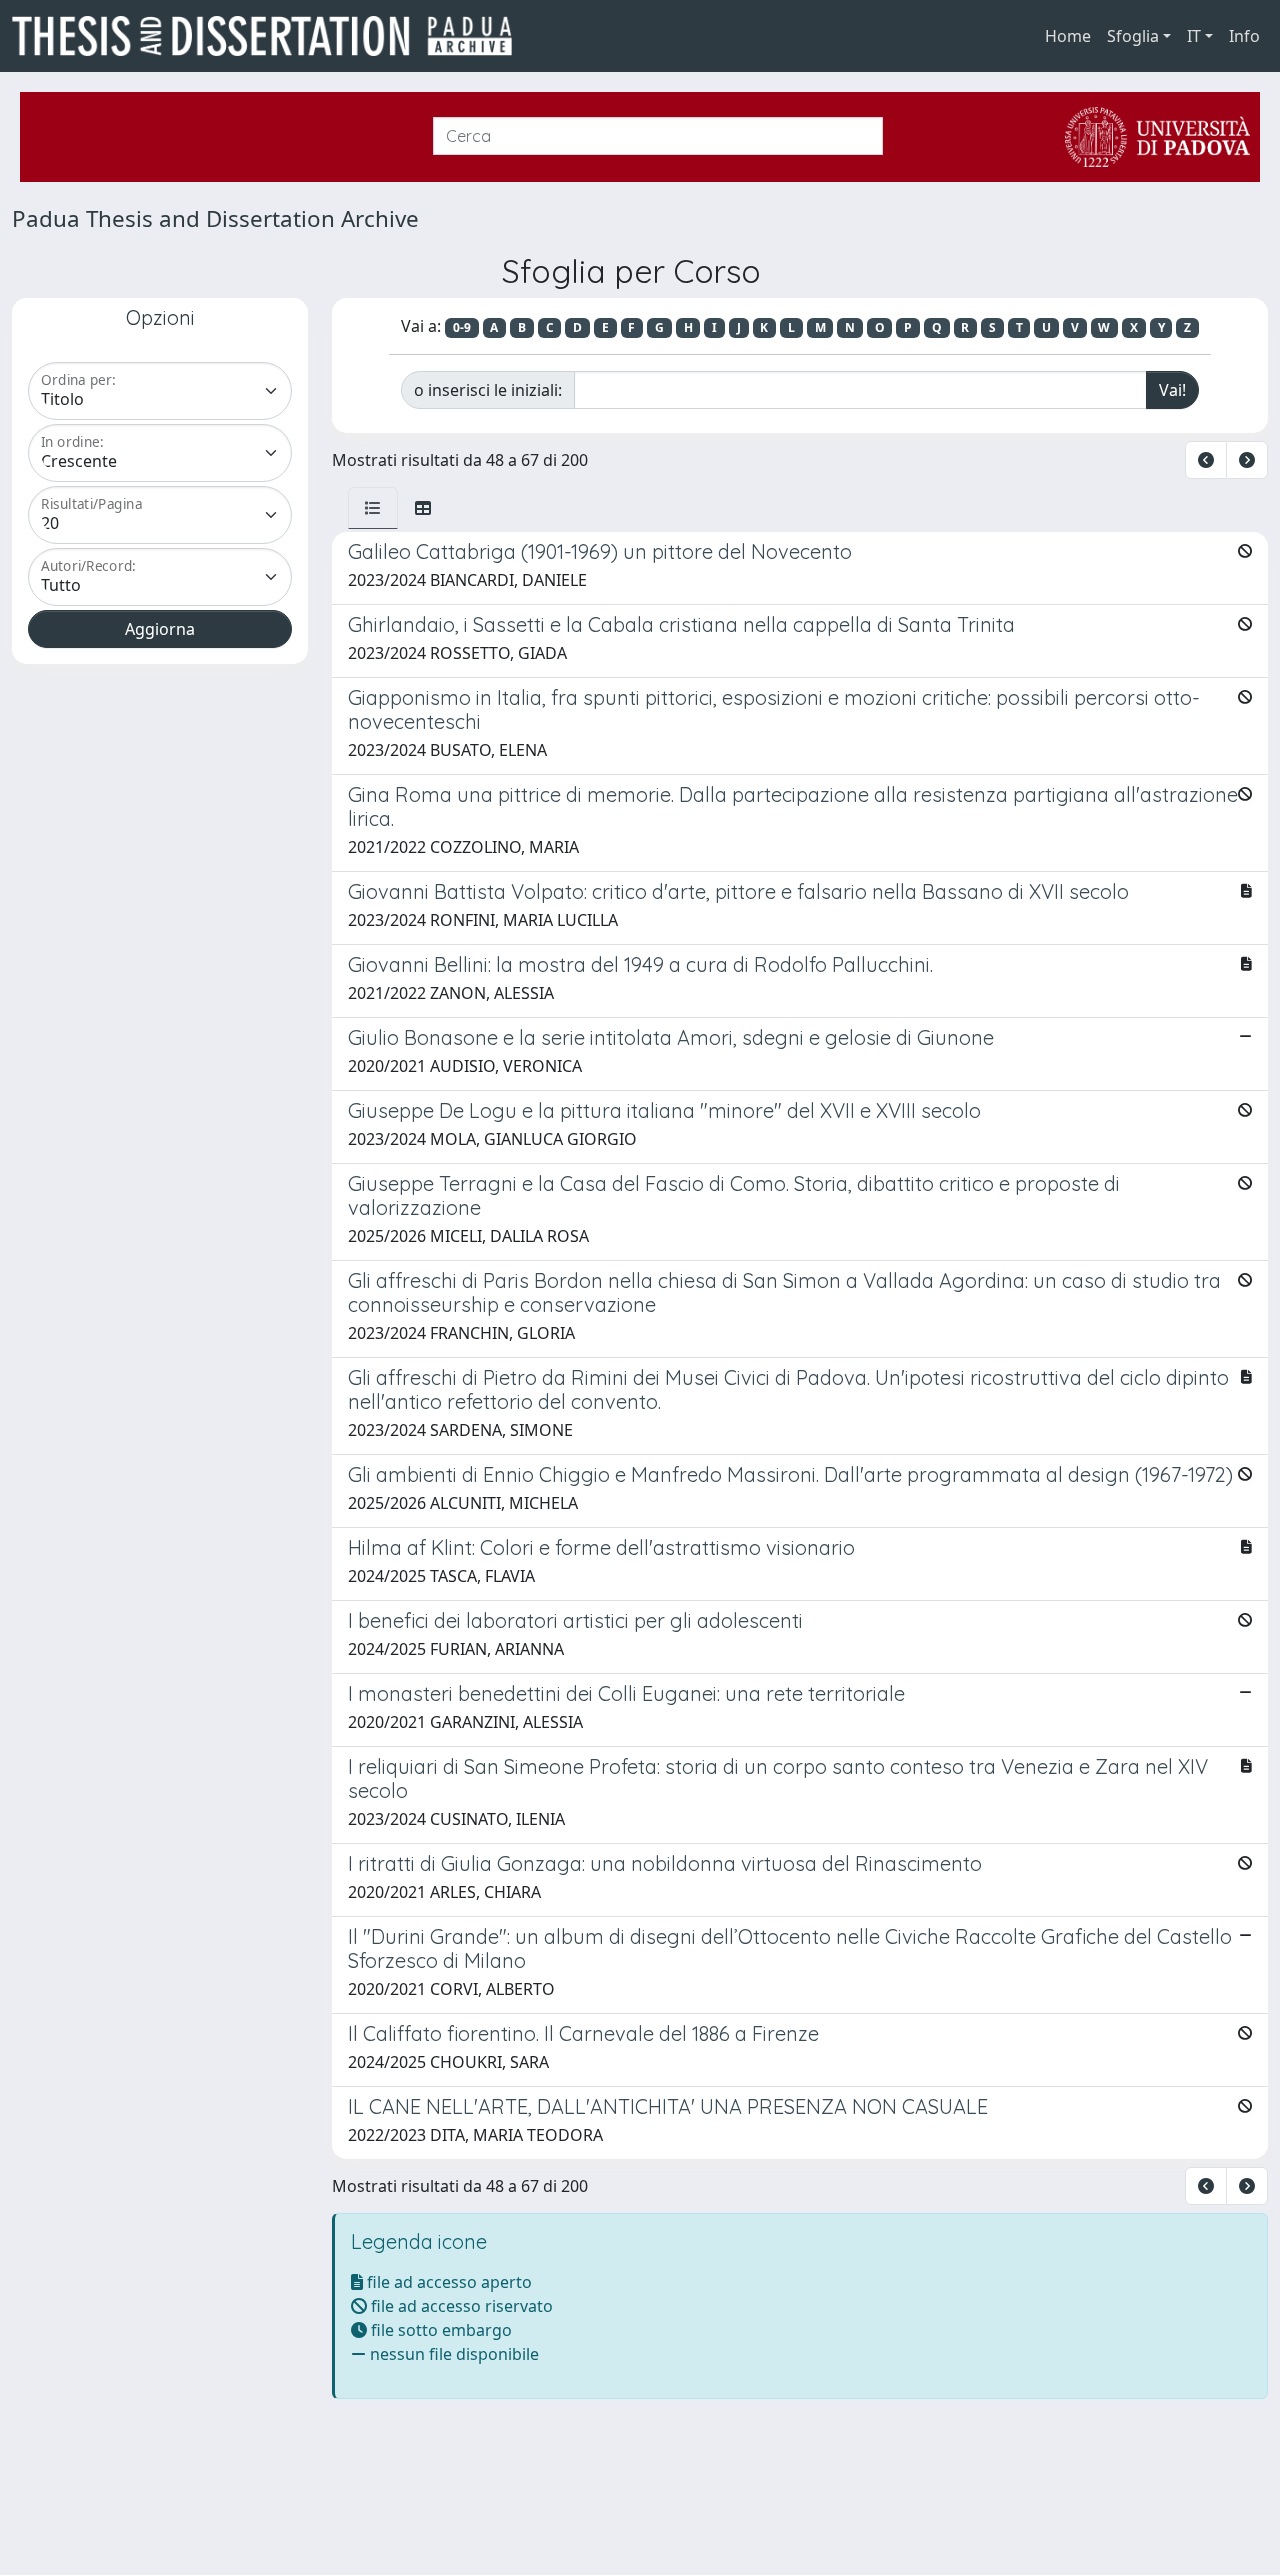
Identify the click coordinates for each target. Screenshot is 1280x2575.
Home (1068, 36)
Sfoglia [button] (1133, 36)
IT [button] (1194, 36)
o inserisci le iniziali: (488, 390)
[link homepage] (270, 36)
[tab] (373, 508)
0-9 (462, 327)
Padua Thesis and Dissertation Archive (215, 218)
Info (1244, 36)
